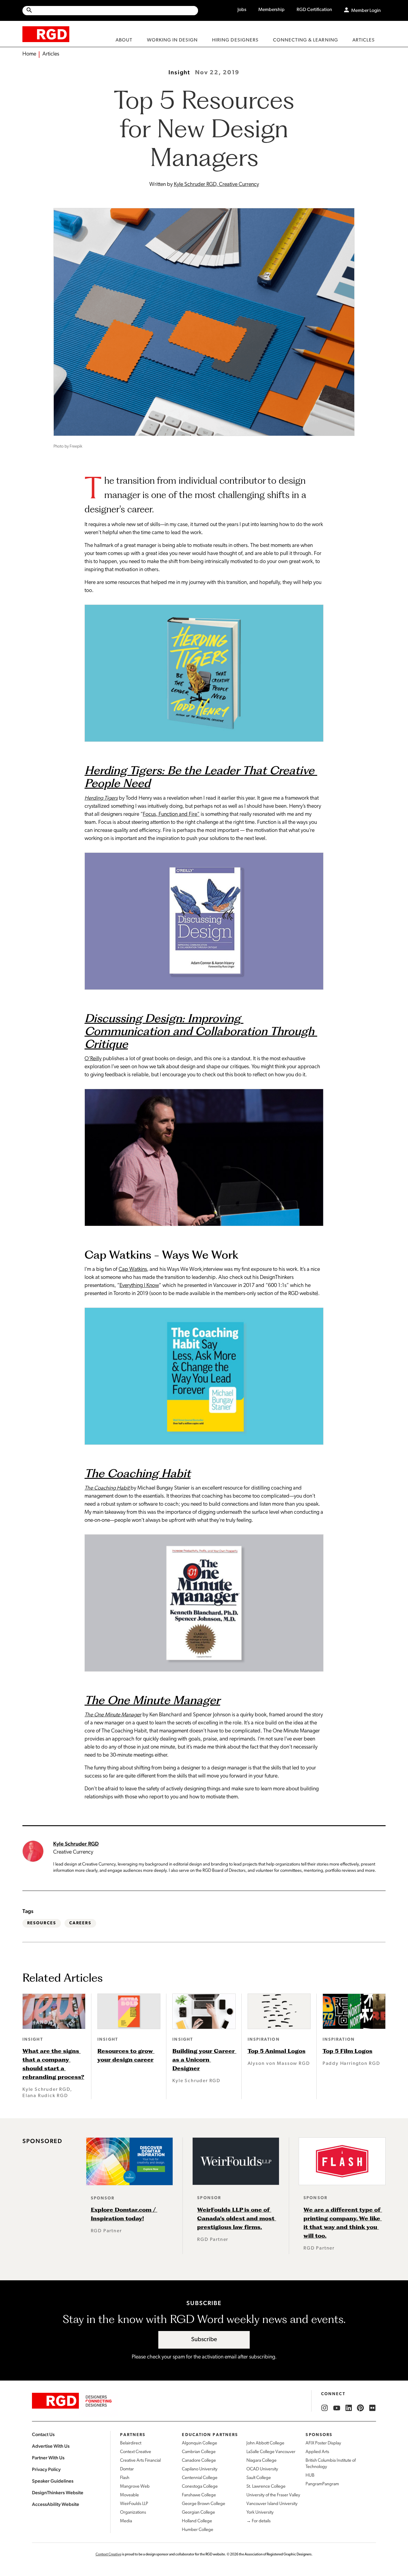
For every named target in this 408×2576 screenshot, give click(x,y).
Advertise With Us (51, 2446)
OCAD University (262, 2469)
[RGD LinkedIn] (349, 2408)
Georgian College (198, 2513)
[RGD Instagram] (325, 2408)
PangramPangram (322, 2484)
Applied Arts (317, 2452)
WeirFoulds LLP (134, 2504)
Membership (272, 10)
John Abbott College (265, 2443)
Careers (80, 1923)
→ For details (259, 2521)
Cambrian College (199, 2452)
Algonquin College (200, 2443)
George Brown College (204, 2504)
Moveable (129, 2495)
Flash (125, 2478)
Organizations (133, 2513)
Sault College (259, 2478)
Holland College (197, 2521)
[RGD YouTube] (337, 2408)
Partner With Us (48, 2458)
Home (29, 54)
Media (126, 2521)
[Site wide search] (110, 11)
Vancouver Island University (272, 2504)
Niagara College (261, 2461)
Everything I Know (139, 1286)
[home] (46, 34)
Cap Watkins (133, 1270)
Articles (51, 54)
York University (260, 2513)
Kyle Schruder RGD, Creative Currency (216, 185)
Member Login (366, 11)
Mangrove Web (135, 2487)
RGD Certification (314, 10)
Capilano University (200, 2469)
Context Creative (136, 2452)
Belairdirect (131, 2443)
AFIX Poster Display (323, 2443)
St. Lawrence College (266, 2487)
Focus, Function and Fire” (171, 815)
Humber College (198, 2530)
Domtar (127, 2469)
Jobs (242, 10)
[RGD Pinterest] (361, 2408)
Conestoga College (200, 2487)
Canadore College (199, 2461)
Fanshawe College (199, 2495)
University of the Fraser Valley (273, 2495)
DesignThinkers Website (58, 2493)
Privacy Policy (46, 2469)
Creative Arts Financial (140, 2461)
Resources (42, 1923)
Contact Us (43, 2434)
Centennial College (200, 2478)
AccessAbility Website (56, 2504)
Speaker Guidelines (53, 2481)
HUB (310, 2476)
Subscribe (204, 2340)
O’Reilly (93, 1059)
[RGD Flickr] (372, 2408)
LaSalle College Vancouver (271, 2452)
